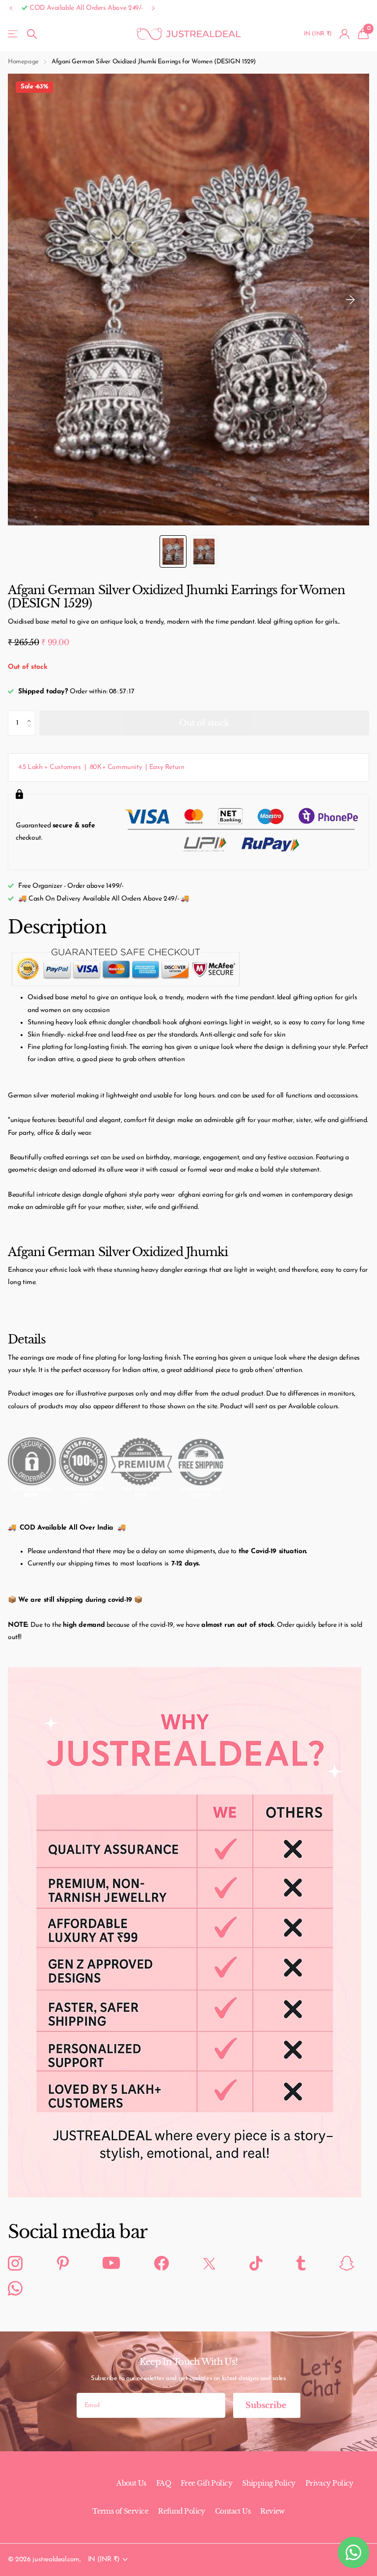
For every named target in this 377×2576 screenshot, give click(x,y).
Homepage (23, 62)
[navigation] (173, 551)
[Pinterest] (63, 2264)
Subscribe (267, 2405)
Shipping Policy (269, 2483)
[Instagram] (15, 2264)
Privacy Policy (329, 2483)
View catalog (13, 34)
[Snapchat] (347, 2264)
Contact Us (233, 2511)
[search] (32, 34)
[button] (11, 9)
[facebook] (162, 2264)
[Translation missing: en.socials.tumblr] (301, 2264)
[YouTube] (111, 2263)
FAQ (163, 2483)
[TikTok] (256, 2264)
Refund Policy (182, 2511)
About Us (131, 2483)
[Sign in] (345, 34)
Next (154, 8)
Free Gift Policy (206, 2483)
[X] (209, 2263)
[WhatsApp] (15, 2289)
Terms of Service (120, 2511)
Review (272, 2511)
